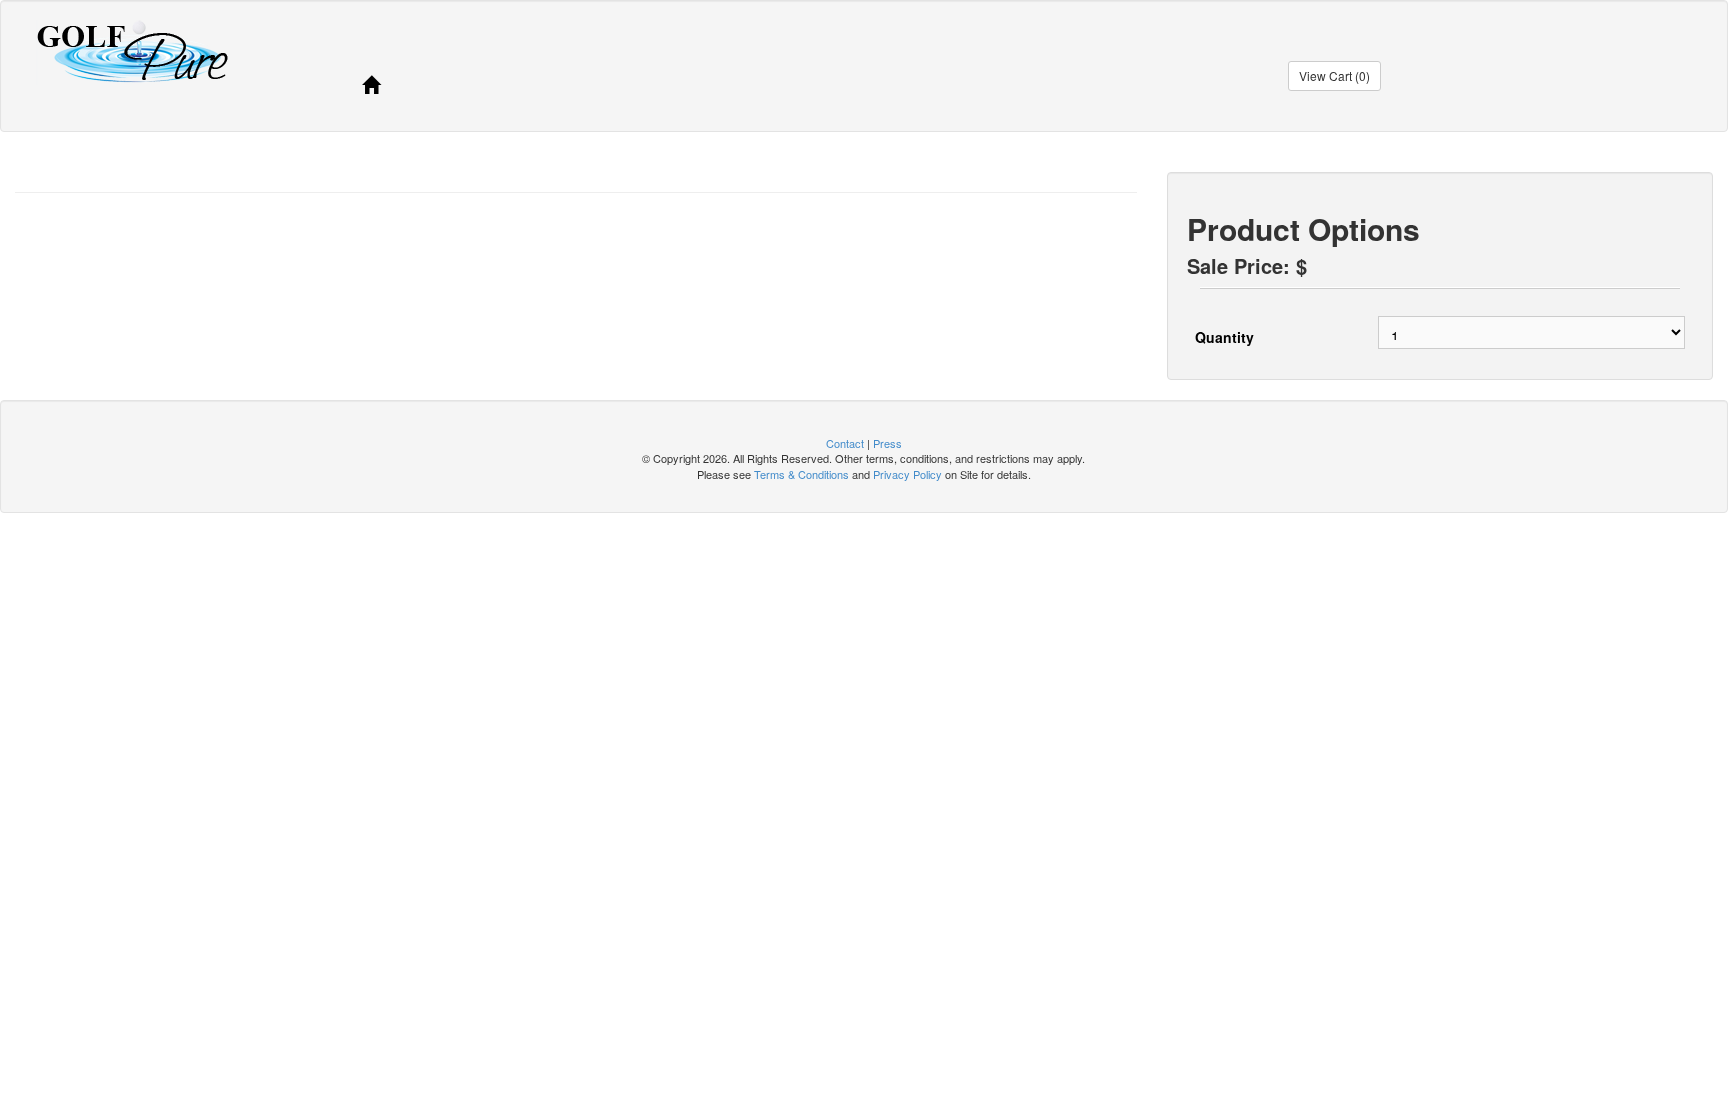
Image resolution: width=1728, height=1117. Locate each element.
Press (887, 443)
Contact (845, 443)
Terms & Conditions (801, 474)
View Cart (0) (1334, 75)
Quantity (1224, 337)
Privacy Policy (907, 474)
